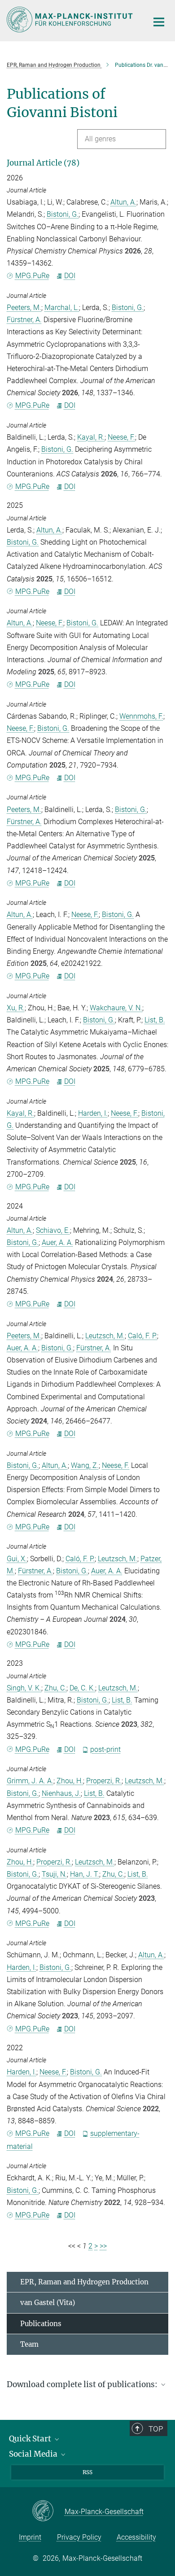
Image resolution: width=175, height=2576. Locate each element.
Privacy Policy (79, 2537)
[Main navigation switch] (159, 22)
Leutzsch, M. (105, 1336)
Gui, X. (17, 1559)
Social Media (34, 2454)
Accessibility (136, 2537)
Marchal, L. (62, 308)
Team (29, 2344)
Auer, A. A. (57, 1242)
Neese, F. (121, 437)
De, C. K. (82, 1688)
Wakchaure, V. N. (116, 1008)
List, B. (155, 1020)
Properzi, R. (104, 1781)
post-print (105, 1749)
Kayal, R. (91, 437)
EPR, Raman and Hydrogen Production (84, 2282)
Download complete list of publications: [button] (83, 2384)
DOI (70, 276)
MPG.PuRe (32, 276)
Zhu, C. (55, 1688)
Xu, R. (16, 1008)
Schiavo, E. (53, 1230)
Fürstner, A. (24, 320)
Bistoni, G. (63, 214)
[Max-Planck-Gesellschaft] (48, 2511)
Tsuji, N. (54, 1874)
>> (103, 2246)
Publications (41, 2324)
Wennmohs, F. (141, 716)
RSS (87, 2472)
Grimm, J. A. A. (30, 1781)
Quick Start (31, 2439)
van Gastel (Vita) (48, 2303)
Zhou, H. (70, 1781)
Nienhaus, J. (61, 1793)
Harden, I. (93, 1113)
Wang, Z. (85, 1465)
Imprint (30, 2537)
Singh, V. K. (24, 1688)
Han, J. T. (85, 1874)
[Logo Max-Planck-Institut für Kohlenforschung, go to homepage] (71, 20)
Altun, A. (123, 202)
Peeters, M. (24, 308)
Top (156, 2429)
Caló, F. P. (142, 1336)
